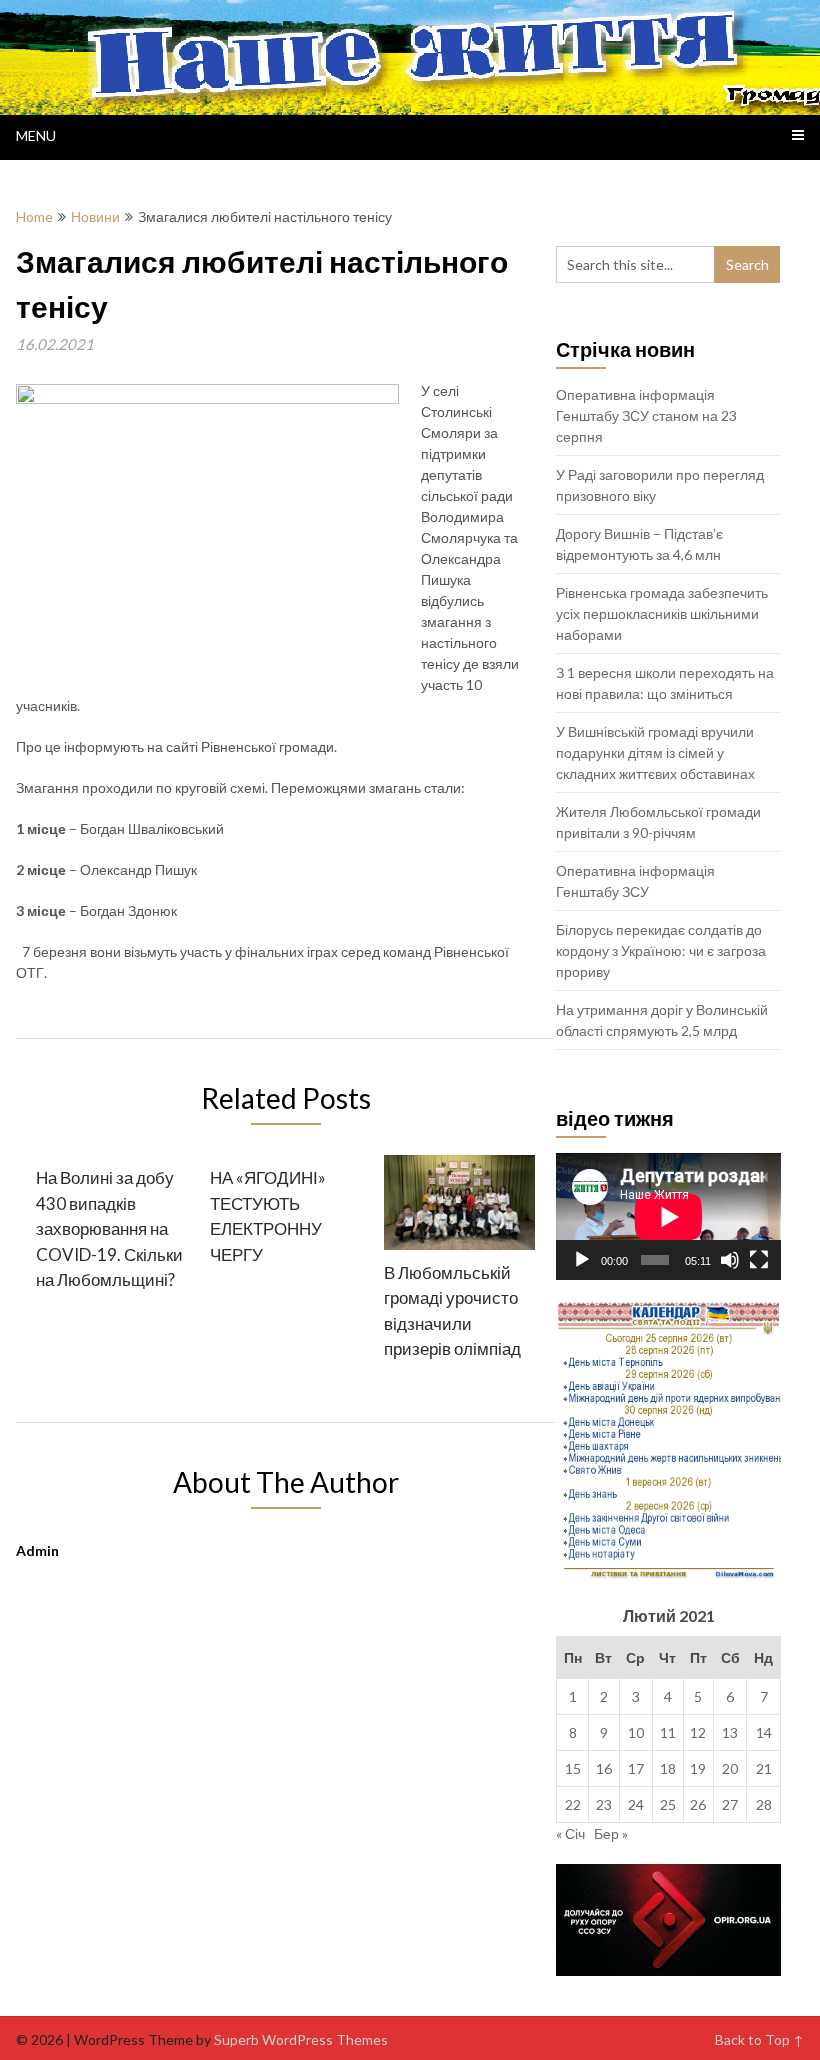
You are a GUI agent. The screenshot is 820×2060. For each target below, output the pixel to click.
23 (604, 1804)
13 (730, 1732)
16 (604, 1768)
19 (698, 1768)
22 (573, 1804)
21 (764, 1768)
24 (636, 1804)
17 (636, 1768)
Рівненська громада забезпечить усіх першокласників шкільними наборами (662, 613)
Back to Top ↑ (759, 2039)
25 (668, 1804)
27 (730, 1804)
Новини (95, 216)
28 (764, 1804)
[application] (668, 1216)
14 (764, 1732)
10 (636, 1732)
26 (698, 1804)
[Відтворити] (582, 1260)
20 (730, 1768)
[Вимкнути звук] (730, 1260)
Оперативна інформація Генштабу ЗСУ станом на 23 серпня (646, 415)
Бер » (611, 1833)
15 (573, 1768)
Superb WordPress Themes (301, 2039)
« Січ (570, 1833)
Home (34, 216)
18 (668, 1768)
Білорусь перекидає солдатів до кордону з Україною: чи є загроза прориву (661, 950)
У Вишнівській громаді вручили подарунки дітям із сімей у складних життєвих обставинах (655, 752)
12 (698, 1732)
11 (668, 1732)
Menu (36, 135)
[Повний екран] (759, 1260)
